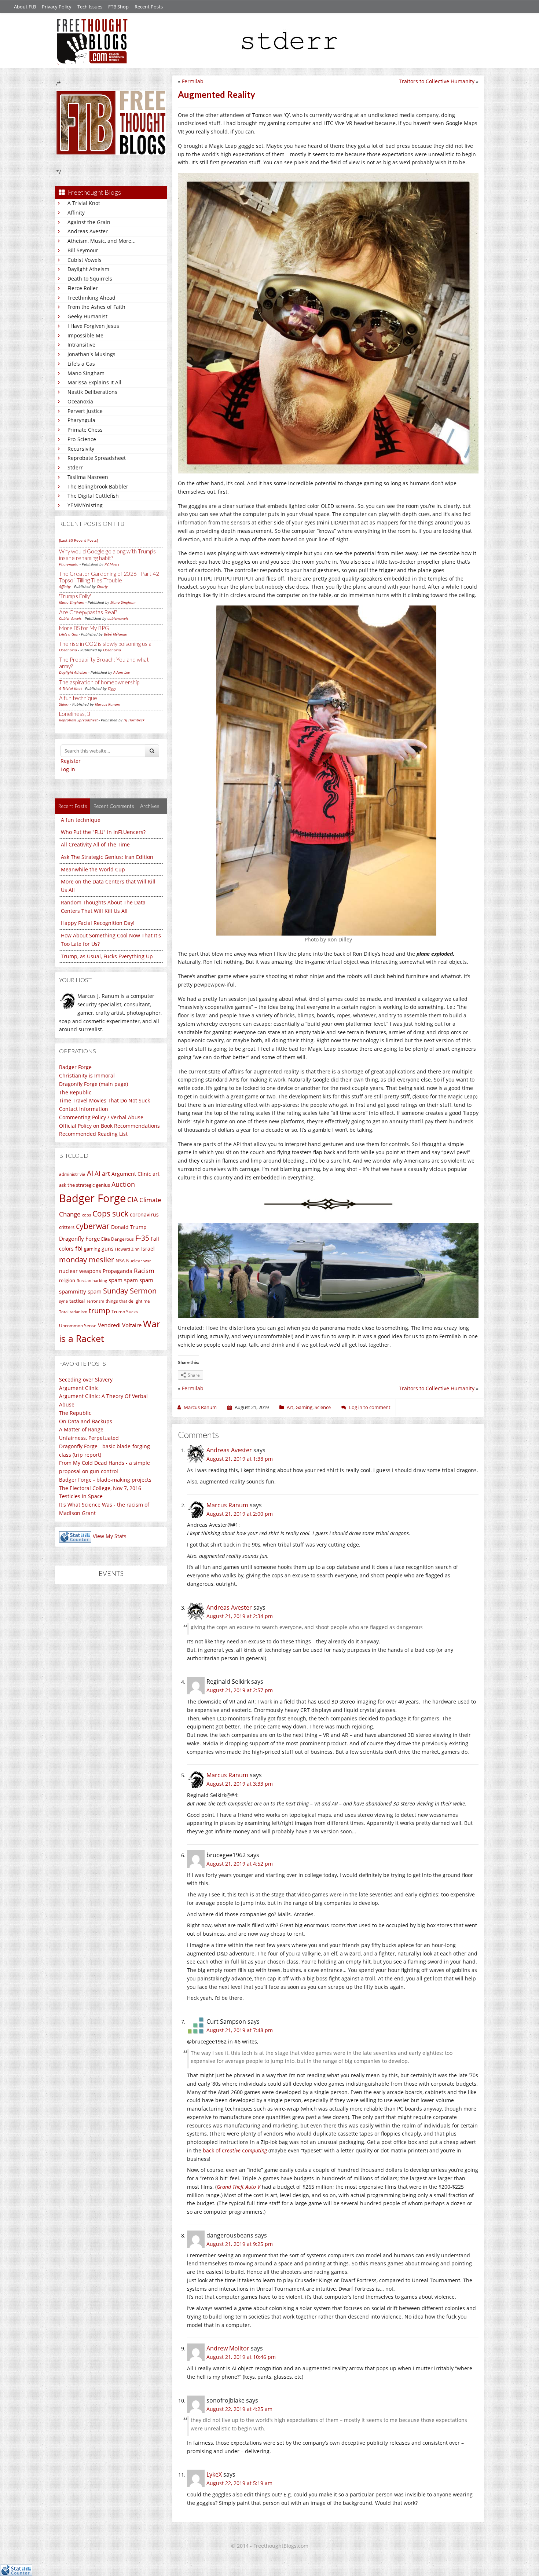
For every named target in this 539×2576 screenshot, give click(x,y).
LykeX (214, 2474)
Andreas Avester (88, 231)
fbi (79, 1248)
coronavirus (144, 1214)
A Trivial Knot (84, 203)
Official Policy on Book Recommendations (109, 1126)
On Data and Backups (86, 1421)
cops (87, 1215)
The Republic (75, 1092)
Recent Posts (149, 7)
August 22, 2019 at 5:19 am (239, 2483)
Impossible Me (85, 335)
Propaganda (118, 1271)
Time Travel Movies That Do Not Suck (104, 1100)
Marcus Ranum (108, 704)
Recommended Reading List (93, 1134)
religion (67, 1280)
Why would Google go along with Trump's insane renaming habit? (107, 555)
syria (63, 1301)
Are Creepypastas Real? (88, 612)
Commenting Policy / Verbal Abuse (101, 1117)
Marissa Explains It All (94, 382)
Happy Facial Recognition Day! (98, 923)
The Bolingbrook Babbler (98, 486)
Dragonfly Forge (79, 1238)
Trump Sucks (125, 1312)
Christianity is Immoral (87, 1075)
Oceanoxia (80, 401)
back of (235, 2150)
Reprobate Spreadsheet (97, 458)
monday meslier (87, 1259)
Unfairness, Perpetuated (89, 1438)
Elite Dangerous (118, 1239)
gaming (92, 1249)
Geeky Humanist (87, 316)
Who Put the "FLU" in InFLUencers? (103, 832)
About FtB (25, 7)
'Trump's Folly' (75, 596)
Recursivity (81, 449)
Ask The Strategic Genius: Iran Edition (107, 857)
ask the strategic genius (85, 1185)
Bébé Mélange (115, 634)
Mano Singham (86, 373)
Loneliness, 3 (75, 714)
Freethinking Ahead (91, 298)
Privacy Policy (57, 7)
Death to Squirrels (90, 279)
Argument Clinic (131, 1174)
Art (290, 1407)
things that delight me (128, 1301)
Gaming (304, 1407)
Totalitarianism (73, 1312)
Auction (123, 1184)
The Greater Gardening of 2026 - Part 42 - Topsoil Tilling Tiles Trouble (111, 577)
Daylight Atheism (88, 269)
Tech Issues (90, 7)
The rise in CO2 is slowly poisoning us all (106, 644)
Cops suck (110, 1214)
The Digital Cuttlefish (93, 496)
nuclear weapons (80, 1271)
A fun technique (78, 698)
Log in (68, 769)
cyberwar (93, 1226)
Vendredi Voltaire (120, 1325)
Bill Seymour (83, 250)
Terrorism (95, 1301)
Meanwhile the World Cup (93, 869)
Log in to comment (370, 1407)
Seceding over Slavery (86, 1380)
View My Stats (110, 1536)
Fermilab (193, 81)
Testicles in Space (81, 1496)
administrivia (72, 1174)
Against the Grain (89, 222)
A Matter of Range (81, 1429)
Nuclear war (139, 1260)
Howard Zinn (127, 1249)
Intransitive (81, 345)
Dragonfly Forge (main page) (93, 1084)
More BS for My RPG (84, 628)
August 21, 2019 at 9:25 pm (240, 2244)
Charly (102, 586)
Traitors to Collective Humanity (437, 81)
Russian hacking (92, 1280)
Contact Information (84, 1109)
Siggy (112, 688)
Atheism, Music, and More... (102, 241)
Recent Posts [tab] (73, 806)
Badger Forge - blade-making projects (105, 1480)
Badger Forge (75, 1067)
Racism (144, 1271)
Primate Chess (85, 430)
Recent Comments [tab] (114, 806)
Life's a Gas (81, 364)
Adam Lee (122, 672)
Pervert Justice (85, 411)
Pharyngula (81, 420)
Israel (148, 1249)
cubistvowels (118, 618)
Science (323, 1407)
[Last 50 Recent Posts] (78, 540)
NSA (120, 1260)
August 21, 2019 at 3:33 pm (240, 1784)
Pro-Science (82, 439)
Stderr (75, 467)
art (156, 1174)
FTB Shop (118, 7)
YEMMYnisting (85, 505)
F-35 (142, 1238)
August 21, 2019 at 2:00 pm (240, 1514)
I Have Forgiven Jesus (93, 326)
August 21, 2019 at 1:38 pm (240, 1459)
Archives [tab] (150, 806)
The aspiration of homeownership (99, 682)
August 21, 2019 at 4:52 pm (240, 1864)
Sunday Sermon (130, 1291)
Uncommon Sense (78, 1326)
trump (99, 1311)
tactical (77, 1301)
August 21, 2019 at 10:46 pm (241, 2357)
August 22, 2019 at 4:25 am (239, 2409)
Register (71, 761)
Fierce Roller (83, 288)
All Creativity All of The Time (95, 844)
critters (67, 1227)
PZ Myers (112, 564)
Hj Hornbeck (134, 720)
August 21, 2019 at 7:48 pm (240, 2030)
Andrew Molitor (228, 2348)
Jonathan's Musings (91, 354)
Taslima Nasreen (88, 477)
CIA (133, 1199)
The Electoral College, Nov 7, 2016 (100, 1488)
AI (90, 1173)
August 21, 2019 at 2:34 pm (240, 1616)
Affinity (76, 213)
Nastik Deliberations (92, 392)
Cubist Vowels (85, 260)
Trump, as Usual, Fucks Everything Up (107, 956)
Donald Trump (129, 1227)
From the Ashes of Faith (96, 307)
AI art (102, 1173)
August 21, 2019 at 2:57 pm (240, 1690)
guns (108, 1249)
